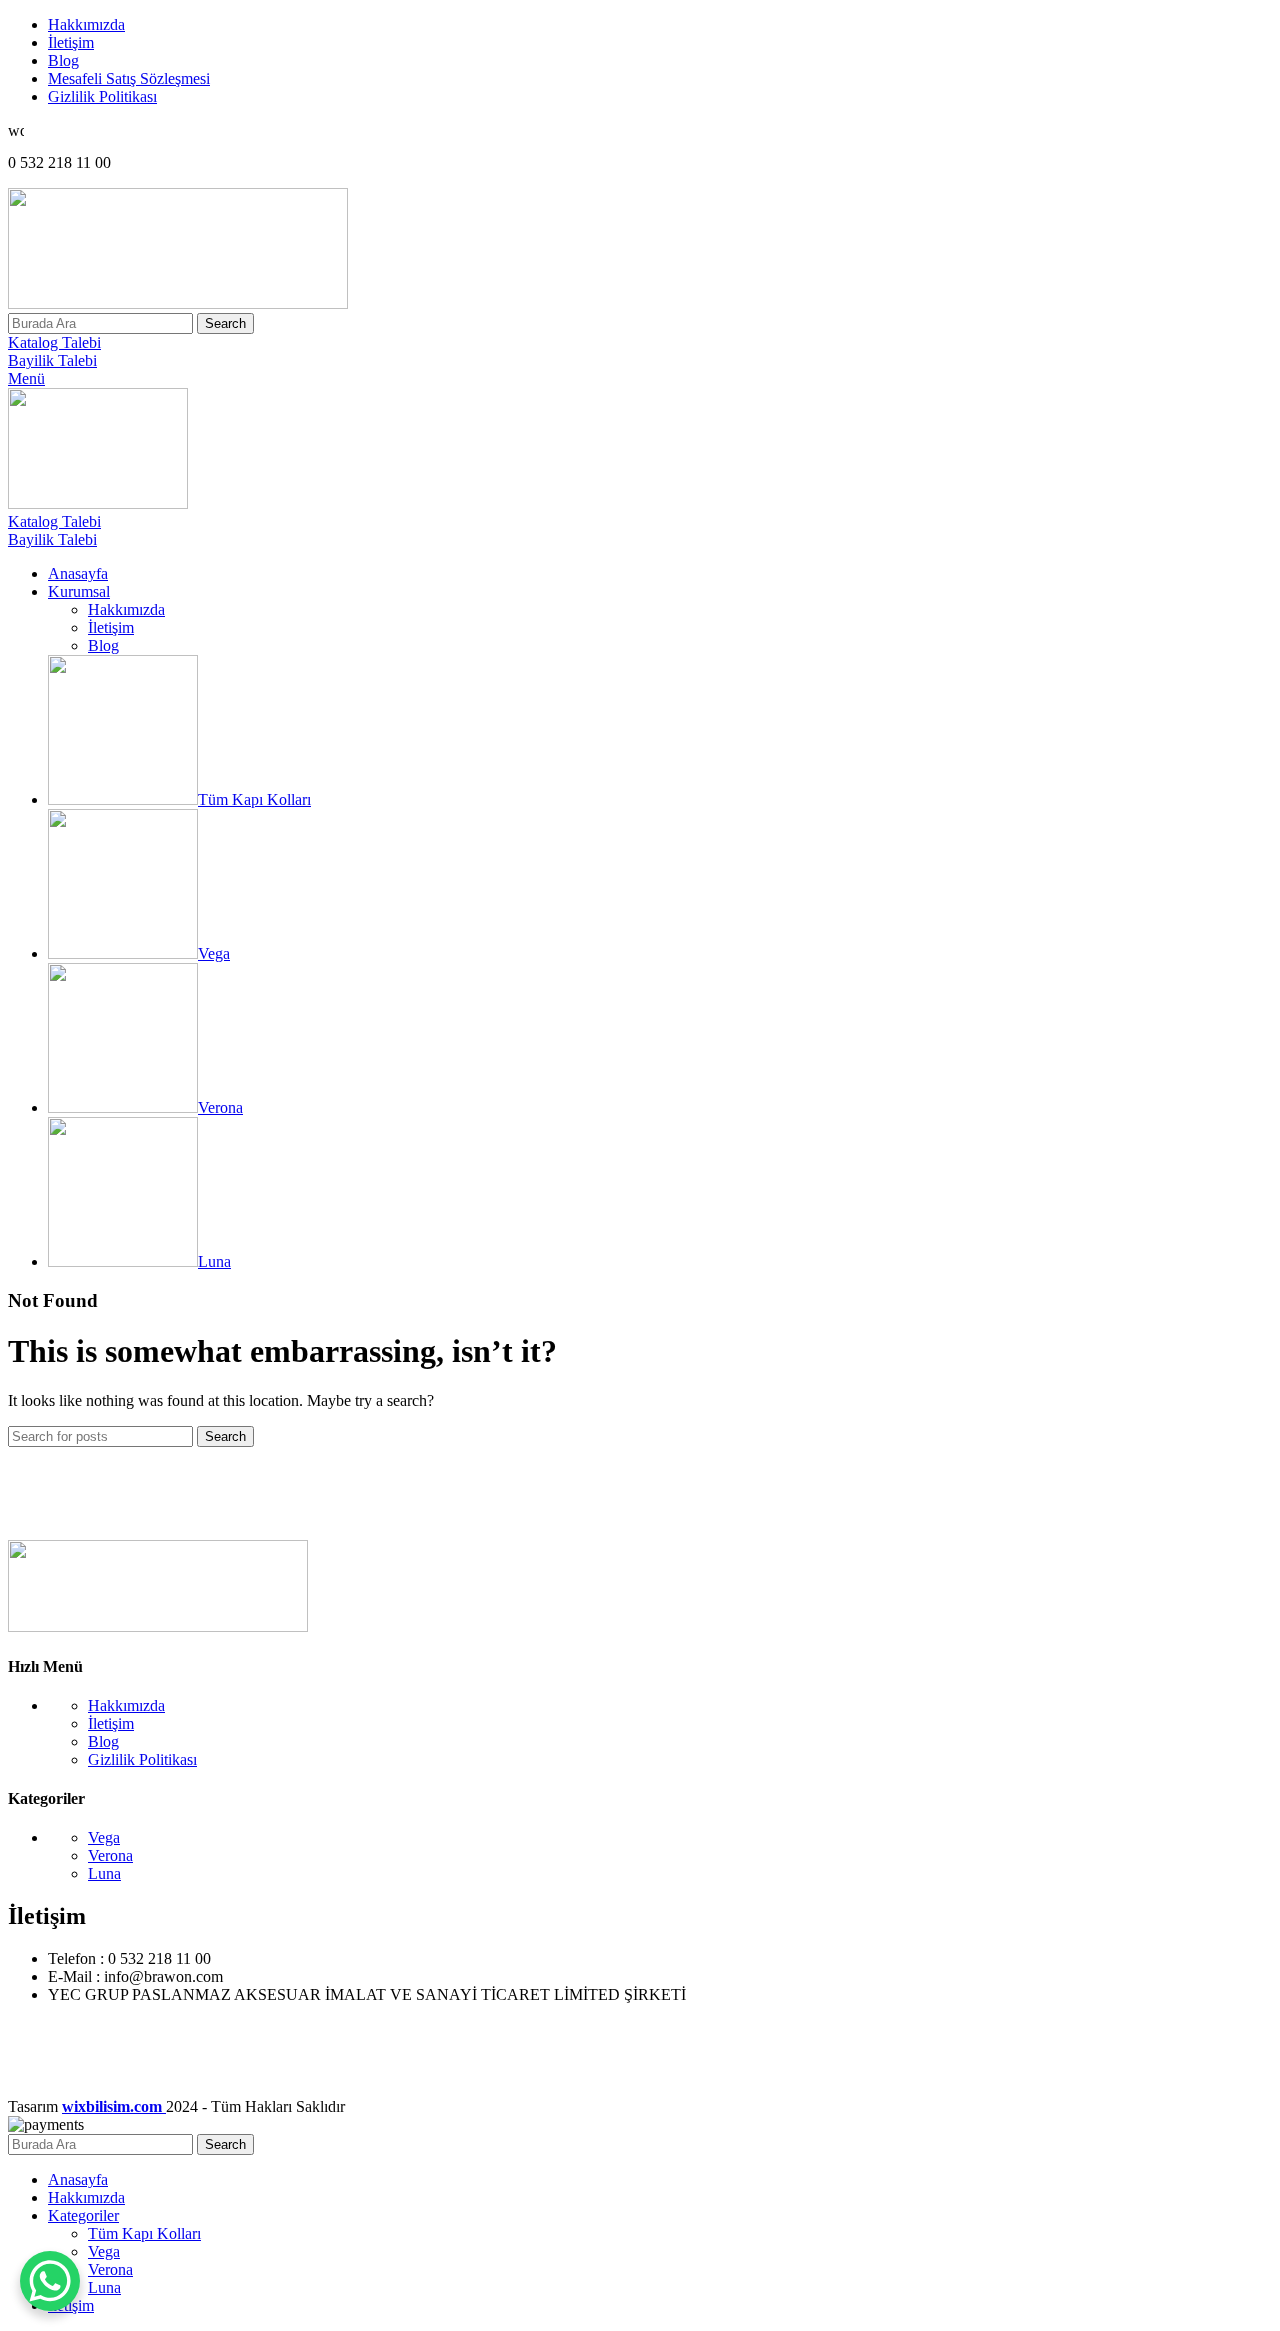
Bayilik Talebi (52, 360)
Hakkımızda (126, 609)
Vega (104, 1837)
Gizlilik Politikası (142, 1759)
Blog (103, 645)
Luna (104, 1873)
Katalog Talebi (54, 342)
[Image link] (158, 1626)
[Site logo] (178, 303)
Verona (110, 1855)
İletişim (111, 627)
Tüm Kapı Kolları (144, 2233)
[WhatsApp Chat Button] (50, 2281)
